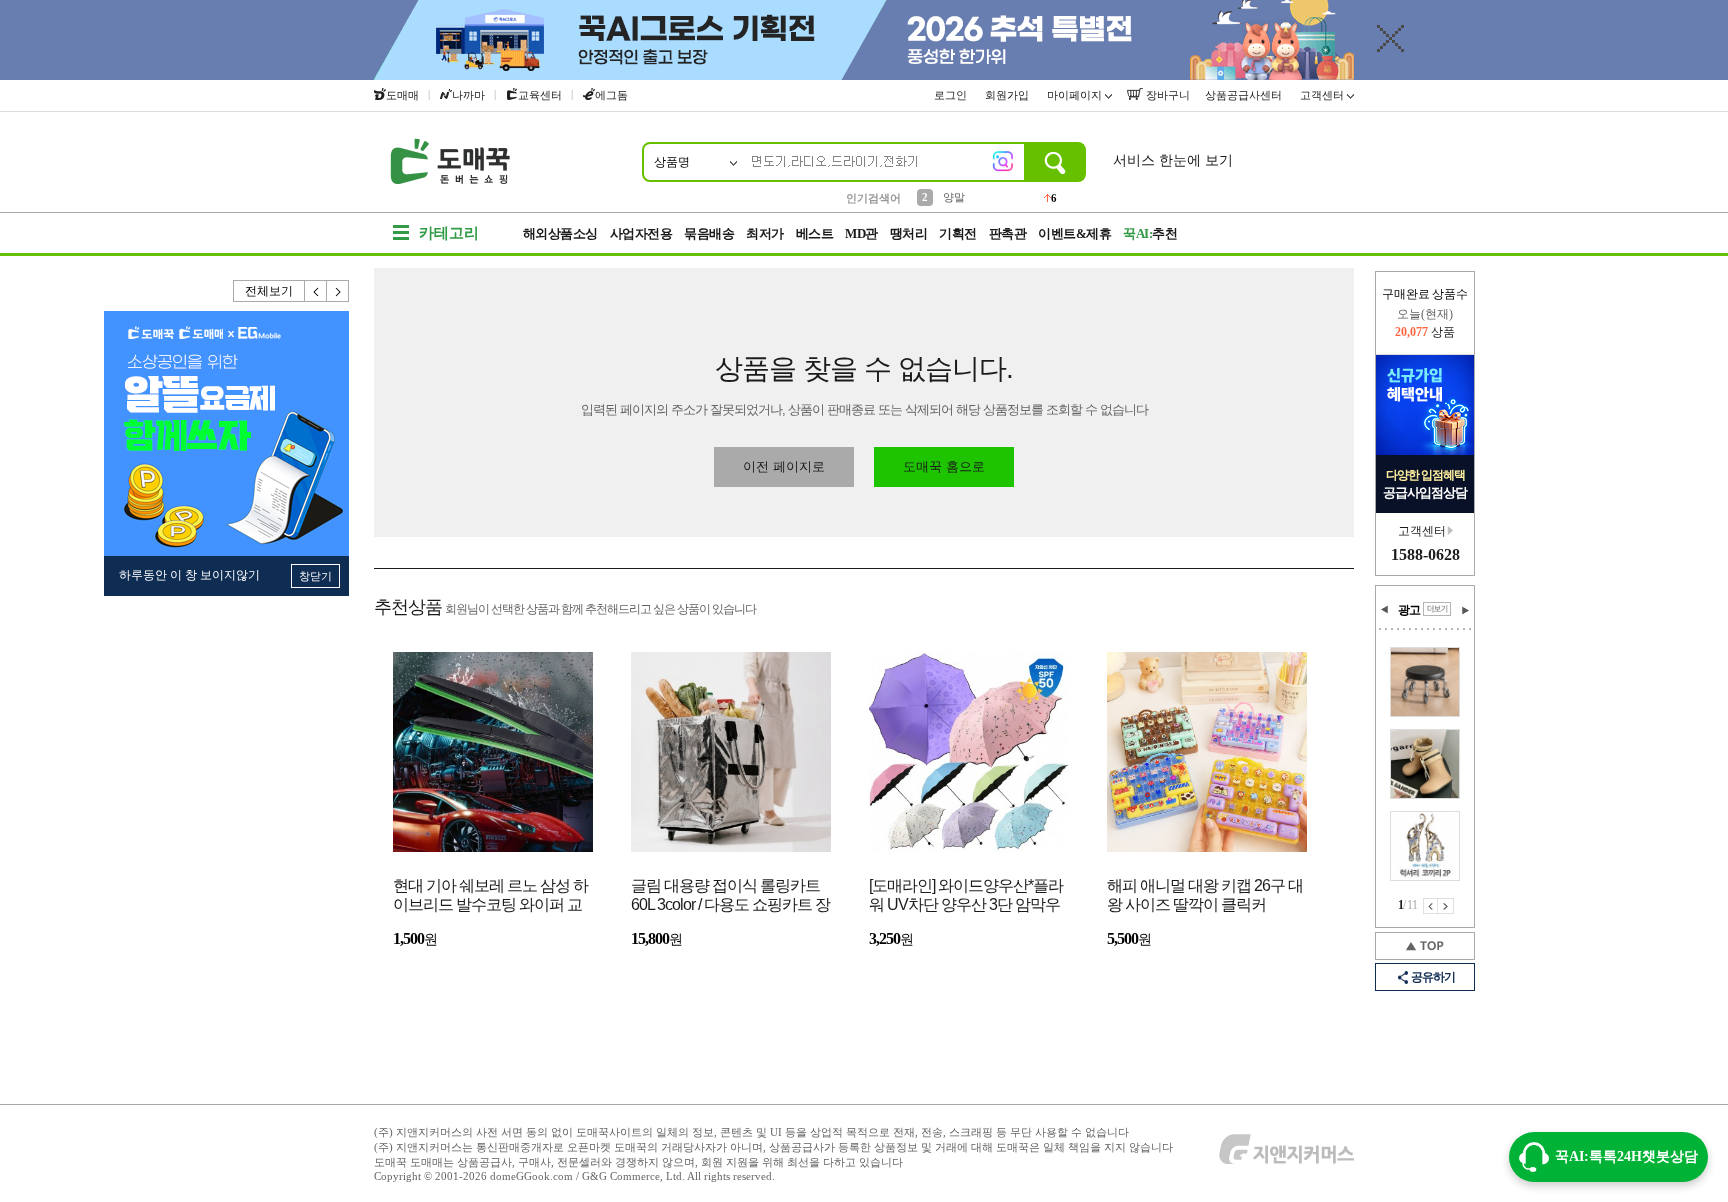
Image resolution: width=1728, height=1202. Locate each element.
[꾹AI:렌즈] (1003, 161)
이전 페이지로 (784, 466)
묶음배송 (709, 233)
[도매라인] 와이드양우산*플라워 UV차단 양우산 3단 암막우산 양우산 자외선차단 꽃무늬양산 (966, 896)
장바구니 (1166, 95)
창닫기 (315, 576)
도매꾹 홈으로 (944, 466)
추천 (1150, 233)
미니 (954, 197)
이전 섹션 (1385, 610)
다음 (338, 291)
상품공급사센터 (1245, 95)
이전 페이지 (1430, 906)
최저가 (765, 233)
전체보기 (269, 291)
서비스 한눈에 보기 (1173, 160)
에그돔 (611, 95)
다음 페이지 (1446, 906)
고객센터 (1323, 95)
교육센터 (540, 95)
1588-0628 (1425, 554)
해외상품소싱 (560, 233)
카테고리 (449, 233)
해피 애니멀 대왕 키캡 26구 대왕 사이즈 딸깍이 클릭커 (1205, 895)
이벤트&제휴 (1074, 233)
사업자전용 (641, 233)
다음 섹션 (1465, 610)
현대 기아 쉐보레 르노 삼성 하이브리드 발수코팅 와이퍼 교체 (490, 896)
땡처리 (909, 233)
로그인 (952, 95)
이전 (316, 291)
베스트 (815, 233)
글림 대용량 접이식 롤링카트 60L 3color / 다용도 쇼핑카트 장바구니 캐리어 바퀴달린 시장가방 (730, 896)
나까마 (468, 95)
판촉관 (1008, 233)
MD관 (861, 233)
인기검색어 (873, 198)
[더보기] (1437, 609)
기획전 (958, 233)
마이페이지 (1076, 95)
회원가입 (1008, 95)
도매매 (402, 95)
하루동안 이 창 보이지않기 (189, 575)
